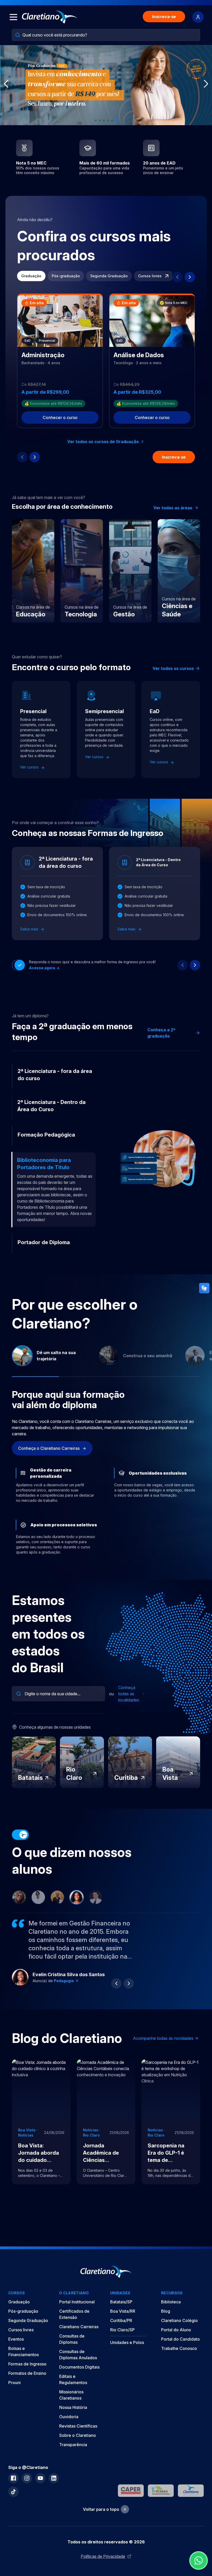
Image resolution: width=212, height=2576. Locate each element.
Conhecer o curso (60, 417)
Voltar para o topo (101, 2519)
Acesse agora (42, 968)
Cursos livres (150, 276)
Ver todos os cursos (173, 668)
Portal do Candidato (180, 2348)
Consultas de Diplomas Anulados (78, 2364)
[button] (96, 121)
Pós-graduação (66, 276)
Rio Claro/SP (122, 2339)
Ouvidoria (69, 2426)
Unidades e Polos (127, 2352)
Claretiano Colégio (179, 2330)
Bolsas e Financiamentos (24, 2361)
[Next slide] (190, 277)
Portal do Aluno (176, 2339)
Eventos (16, 2348)
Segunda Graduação (109, 276)
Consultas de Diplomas (72, 2348)
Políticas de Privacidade (103, 2566)
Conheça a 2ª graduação (161, 1033)
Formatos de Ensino (27, 2383)
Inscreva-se (164, 17)
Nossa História (73, 2417)
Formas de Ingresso (27, 2373)
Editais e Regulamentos (73, 2389)
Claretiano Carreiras (79, 2336)
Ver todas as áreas (173, 508)
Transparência (73, 2454)
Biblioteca (171, 2311)
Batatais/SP (121, 2311)
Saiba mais (30, 929)
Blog (166, 2320)
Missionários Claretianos (71, 2404)
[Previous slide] (177, 277)
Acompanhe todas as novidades (163, 2048)
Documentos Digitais (79, 2376)
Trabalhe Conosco (179, 2358)
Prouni (14, 2392)
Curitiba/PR (121, 2330)
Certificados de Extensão (74, 2324)
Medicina (62, 1995)
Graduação (31, 276)
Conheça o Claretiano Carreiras (49, 1458)
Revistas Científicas (78, 2435)
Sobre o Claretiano (78, 2445)
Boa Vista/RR (123, 2320)
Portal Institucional (77, 2311)
